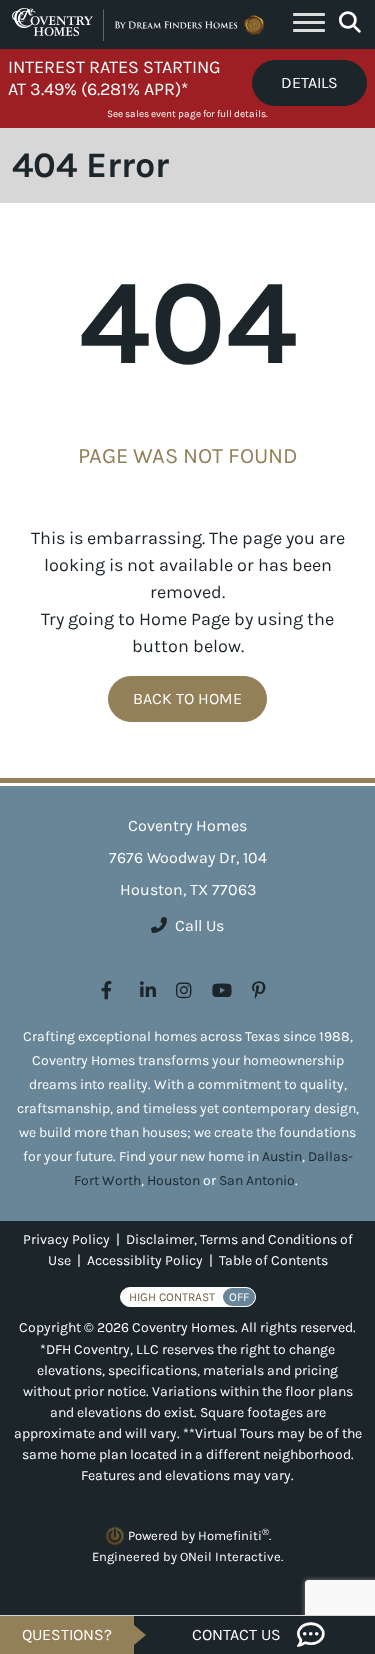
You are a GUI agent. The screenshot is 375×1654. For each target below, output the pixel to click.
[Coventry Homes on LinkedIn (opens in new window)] (148, 991)
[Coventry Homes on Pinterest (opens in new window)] (259, 991)
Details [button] (309, 82)
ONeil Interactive (230, 1556)
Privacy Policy (66, 1239)
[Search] (350, 23)
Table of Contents (273, 1260)
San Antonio (257, 1180)
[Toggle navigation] (309, 25)
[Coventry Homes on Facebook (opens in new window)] (106, 991)
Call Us (199, 925)
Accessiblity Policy (145, 1260)
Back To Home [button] (187, 698)
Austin (282, 1156)
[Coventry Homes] (140, 24)
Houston (173, 1180)
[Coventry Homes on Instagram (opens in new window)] (184, 991)
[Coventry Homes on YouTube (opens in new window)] (222, 991)
